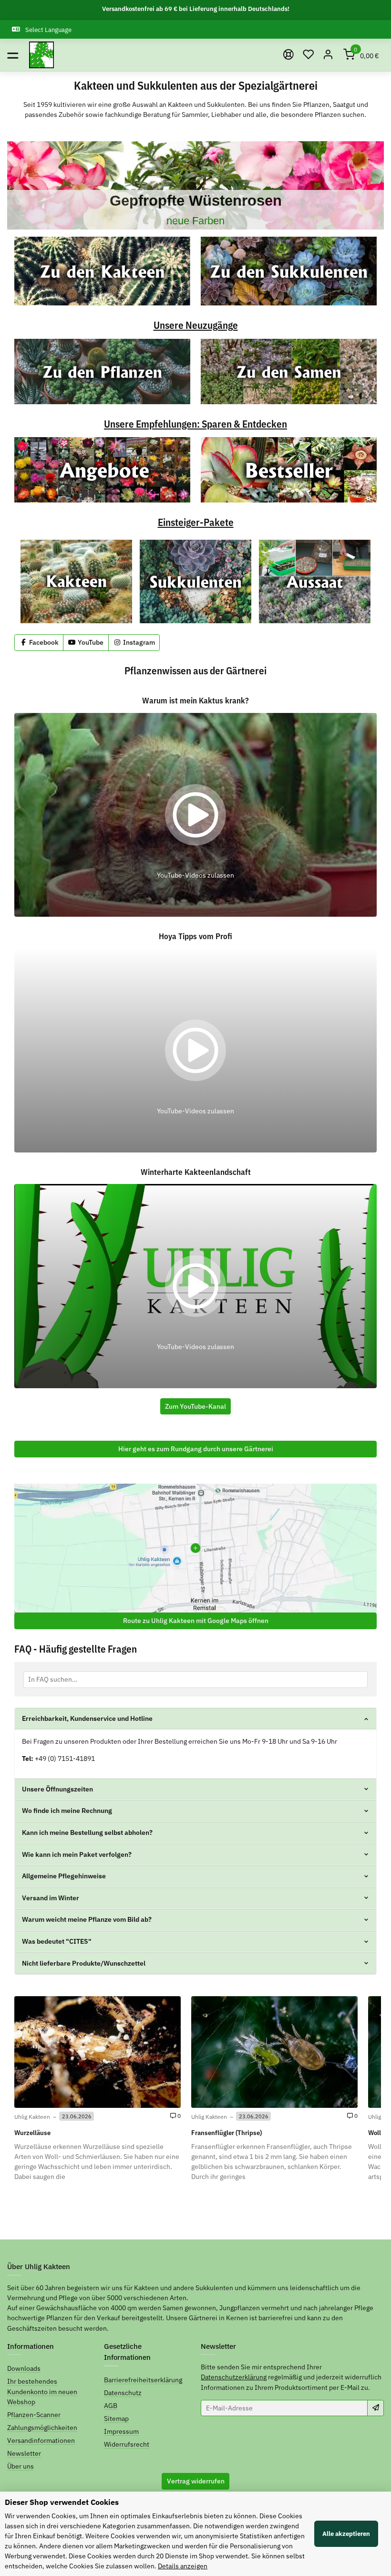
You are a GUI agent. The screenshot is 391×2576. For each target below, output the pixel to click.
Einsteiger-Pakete (196, 523)
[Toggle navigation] (13, 55)
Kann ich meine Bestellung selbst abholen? (87, 1833)
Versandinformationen (41, 2440)
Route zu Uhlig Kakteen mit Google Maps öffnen (196, 1621)
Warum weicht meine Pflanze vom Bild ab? (87, 1919)
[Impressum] (288, 55)
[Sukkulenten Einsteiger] (195, 581)
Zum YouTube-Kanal (195, 1406)
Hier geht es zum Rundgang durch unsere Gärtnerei (196, 1449)
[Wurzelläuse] (98, 2052)
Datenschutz (123, 2393)
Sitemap (116, 2419)
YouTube (90, 642)
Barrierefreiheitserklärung (143, 2380)
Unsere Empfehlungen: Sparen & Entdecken (195, 424)
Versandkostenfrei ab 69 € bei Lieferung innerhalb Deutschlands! (196, 9)
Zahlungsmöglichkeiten (42, 2428)
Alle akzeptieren (346, 2534)
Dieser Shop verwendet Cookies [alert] (62, 2502)
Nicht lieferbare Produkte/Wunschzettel (84, 1963)
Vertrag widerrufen (196, 2481)
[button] (309, 55)
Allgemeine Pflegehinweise (64, 1876)
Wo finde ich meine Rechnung (67, 1811)
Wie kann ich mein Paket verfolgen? (77, 1854)
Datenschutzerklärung (234, 2377)
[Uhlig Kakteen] (41, 55)
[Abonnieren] (376, 2408)
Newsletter (24, 2453)
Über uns (21, 2466)
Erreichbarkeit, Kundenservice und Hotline (87, 1718)
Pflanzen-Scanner (34, 2415)
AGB (111, 2406)
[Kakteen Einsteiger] (76, 581)
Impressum (121, 2431)
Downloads (24, 2368)
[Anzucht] (315, 581)
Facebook (43, 642)
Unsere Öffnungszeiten (57, 1789)
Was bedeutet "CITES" (57, 1941)
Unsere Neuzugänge (196, 326)
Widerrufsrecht (127, 2444)
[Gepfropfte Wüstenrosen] (195, 185)
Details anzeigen (183, 2566)
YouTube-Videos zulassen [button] (195, 875)
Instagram (138, 642)
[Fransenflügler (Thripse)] (274, 2052)
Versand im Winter (51, 1898)
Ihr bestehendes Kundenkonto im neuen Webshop (42, 2391)
